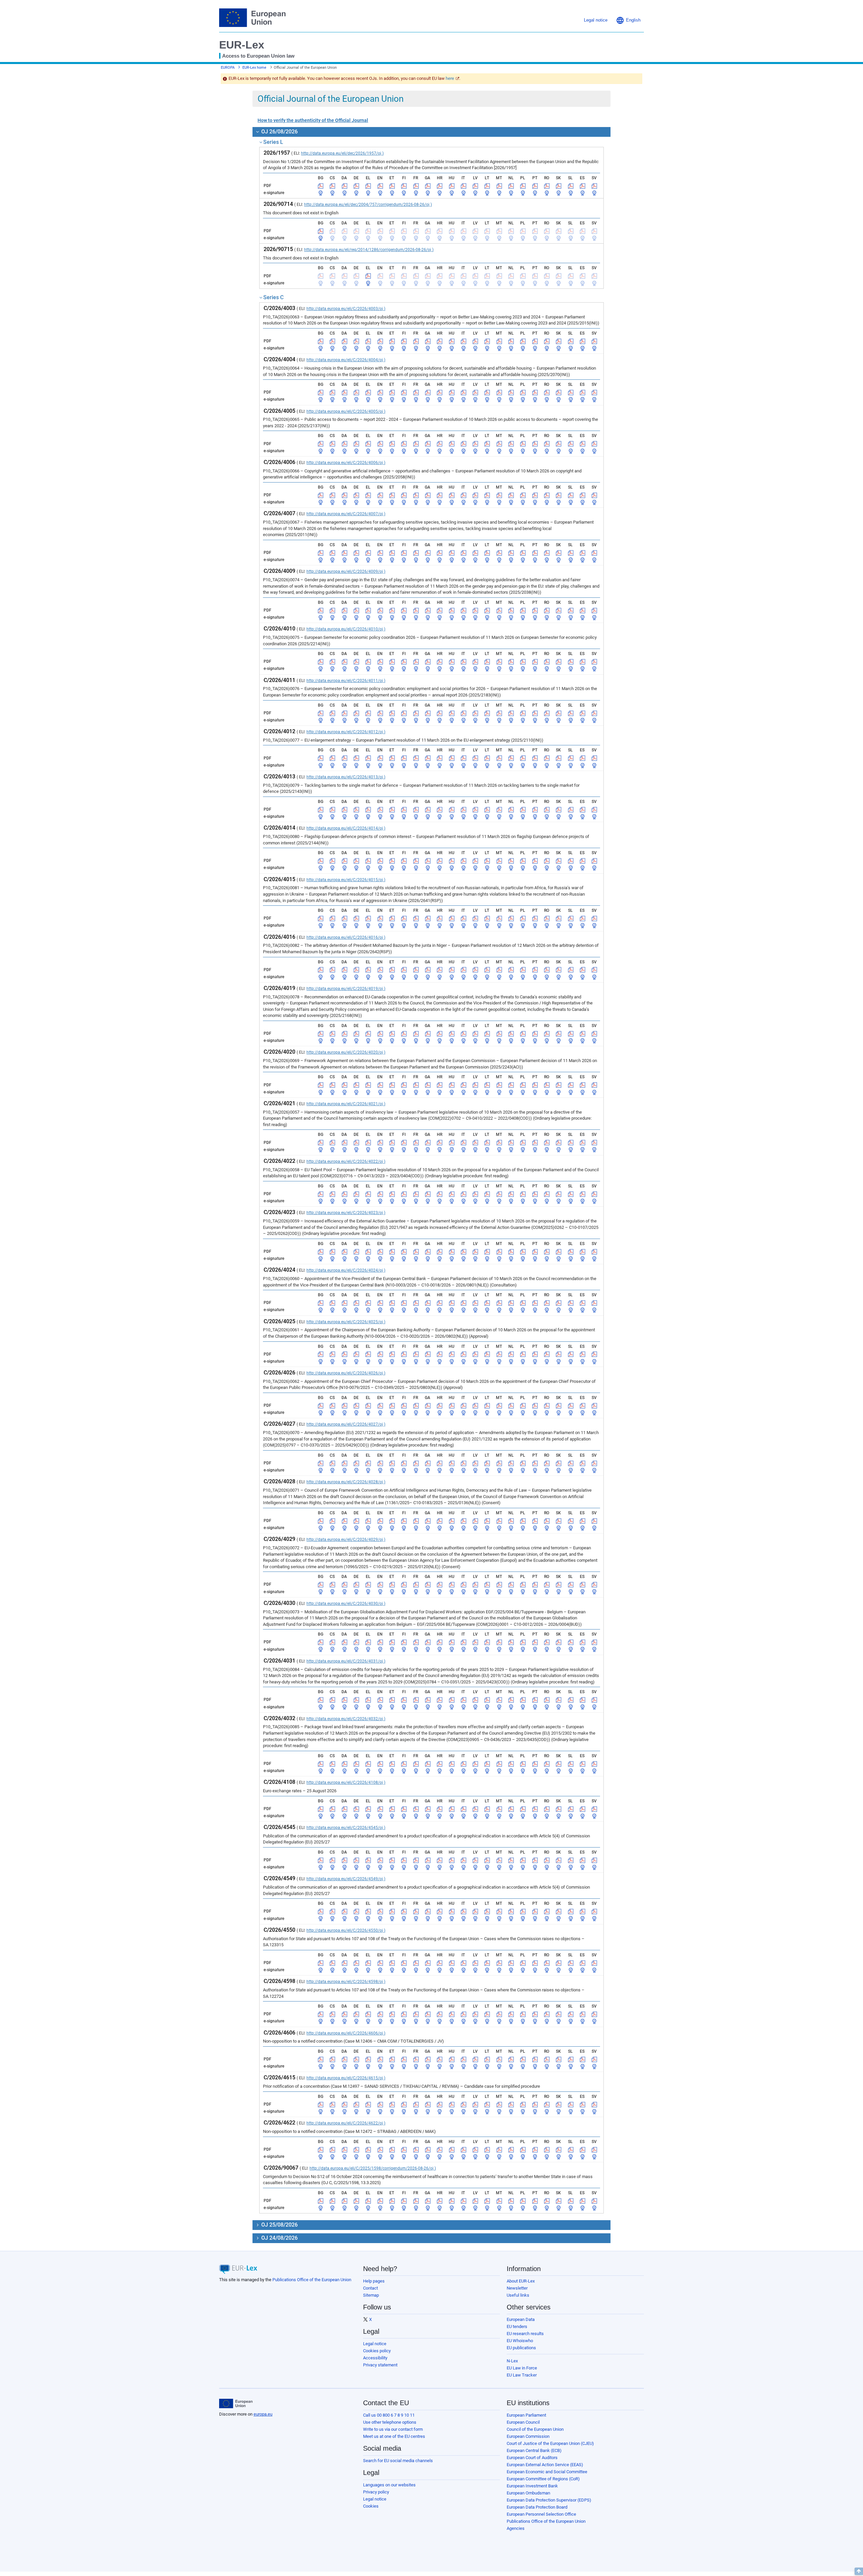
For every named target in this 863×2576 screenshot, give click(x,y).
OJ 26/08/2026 (279, 132)
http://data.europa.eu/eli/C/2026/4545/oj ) (346, 1828)
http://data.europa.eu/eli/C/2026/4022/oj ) (346, 1161)
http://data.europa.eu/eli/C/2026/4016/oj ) (346, 937)
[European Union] (236, 2403)
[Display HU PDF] (452, 186)
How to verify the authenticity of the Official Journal (313, 120)
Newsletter (517, 2288)
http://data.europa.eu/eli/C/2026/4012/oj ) (346, 732)
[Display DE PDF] (356, 186)
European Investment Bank (532, 2486)
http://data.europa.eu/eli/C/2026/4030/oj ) (346, 1604)
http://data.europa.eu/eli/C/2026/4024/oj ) (346, 1270)
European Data (521, 2319)
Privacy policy (376, 2492)
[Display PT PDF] (535, 186)
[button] (628, 20)
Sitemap (371, 2295)
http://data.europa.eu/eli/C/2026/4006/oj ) (346, 463)
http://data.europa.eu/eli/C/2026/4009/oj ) (346, 571)
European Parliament (526, 2415)
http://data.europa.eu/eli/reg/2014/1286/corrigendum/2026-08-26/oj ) (369, 250)
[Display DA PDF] (345, 186)
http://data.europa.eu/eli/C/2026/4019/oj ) (346, 989)
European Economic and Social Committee (547, 2472)
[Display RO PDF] (547, 186)
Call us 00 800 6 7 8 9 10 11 (389, 2415)
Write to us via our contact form (393, 2429)
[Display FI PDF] (404, 186)
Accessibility (375, 2358)
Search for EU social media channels (398, 2461)
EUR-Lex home (254, 68)
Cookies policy (377, 2351)
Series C (273, 297)
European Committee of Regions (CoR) (543, 2479)
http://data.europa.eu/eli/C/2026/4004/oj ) (346, 360)
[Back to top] (859, 2571)
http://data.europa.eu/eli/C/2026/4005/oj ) (346, 411)
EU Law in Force (522, 2368)
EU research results (525, 2334)
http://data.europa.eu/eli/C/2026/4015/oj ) (346, 880)
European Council (523, 2422)
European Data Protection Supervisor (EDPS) (549, 2500)
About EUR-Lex (521, 2281)
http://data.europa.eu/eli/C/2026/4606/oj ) (346, 2033)
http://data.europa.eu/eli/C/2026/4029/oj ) (346, 1540)
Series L (273, 142)
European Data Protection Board (537, 2507)
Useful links (518, 2295)
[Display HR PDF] (440, 186)
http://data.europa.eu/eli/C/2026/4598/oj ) (346, 1982)
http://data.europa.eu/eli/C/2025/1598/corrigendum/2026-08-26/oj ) (373, 2168)
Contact (370, 2288)
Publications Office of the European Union (312, 2280)
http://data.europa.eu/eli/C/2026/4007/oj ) (346, 514)
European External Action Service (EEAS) (545, 2465)
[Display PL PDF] (523, 186)
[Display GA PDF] (428, 186)
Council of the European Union (535, 2429)
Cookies (371, 2506)
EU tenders (517, 2326)
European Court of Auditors (532, 2458)
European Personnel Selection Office (541, 2514)
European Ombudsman (528, 2493)
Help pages (374, 2281)
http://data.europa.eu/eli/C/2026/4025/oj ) (346, 1322)
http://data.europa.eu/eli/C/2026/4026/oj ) (346, 1373)
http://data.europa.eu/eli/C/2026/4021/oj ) (346, 1104)
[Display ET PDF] (392, 186)
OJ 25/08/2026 (279, 2225)
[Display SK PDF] (559, 186)
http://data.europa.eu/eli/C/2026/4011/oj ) (346, 681)
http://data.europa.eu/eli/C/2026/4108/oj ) (346, 1782)
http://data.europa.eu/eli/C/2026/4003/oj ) (346, 309)
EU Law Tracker (522, 2375)
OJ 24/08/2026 (279, 2238)
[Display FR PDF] (416, 186)
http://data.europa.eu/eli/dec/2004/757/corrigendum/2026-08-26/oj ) (368, 205)
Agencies (516, 2528)
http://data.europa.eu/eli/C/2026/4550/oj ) (346, 1930)
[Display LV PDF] (475, 186)
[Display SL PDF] (571, 186)
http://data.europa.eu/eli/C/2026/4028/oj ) (346, 1482)
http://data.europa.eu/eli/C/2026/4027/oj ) (346, 1424)
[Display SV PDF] (594, 186)
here (450, 78)
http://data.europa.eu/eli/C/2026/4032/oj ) (346, 1719)
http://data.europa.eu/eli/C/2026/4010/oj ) (346, 629)
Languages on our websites (389, 2485)
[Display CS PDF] (332, 186)
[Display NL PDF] (511, 186)
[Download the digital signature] (321, 193)
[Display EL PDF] (368, 186)
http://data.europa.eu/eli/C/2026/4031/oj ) (346, 1661)
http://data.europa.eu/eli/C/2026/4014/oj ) (346, 828)
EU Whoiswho (520, 2341)
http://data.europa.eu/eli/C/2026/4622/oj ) (346, 2123)
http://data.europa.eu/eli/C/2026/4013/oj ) (346, 777)
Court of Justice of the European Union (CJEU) (550, 2443)
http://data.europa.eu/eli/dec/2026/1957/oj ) (342, 153)
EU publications (521, 2348)
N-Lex (512, 2361)
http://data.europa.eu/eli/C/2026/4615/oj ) (346, 2078)
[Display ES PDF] (583, 186)
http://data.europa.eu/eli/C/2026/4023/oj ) (346, 1213)
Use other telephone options (390, 2422)
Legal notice (375, 2344)
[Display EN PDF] (380, 186)
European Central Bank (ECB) (534, 2450)
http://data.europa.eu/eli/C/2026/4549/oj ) (346, 1879)
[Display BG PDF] (321, 186)
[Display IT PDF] (464, 186)
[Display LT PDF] (487, 186)
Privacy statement (380, 2365)
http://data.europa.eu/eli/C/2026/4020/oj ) (346, 1052)
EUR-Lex (242, 45)
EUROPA (228, 68)
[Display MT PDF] (499, 186)
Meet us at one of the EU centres (394, 2436)
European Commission (528, 2436)
